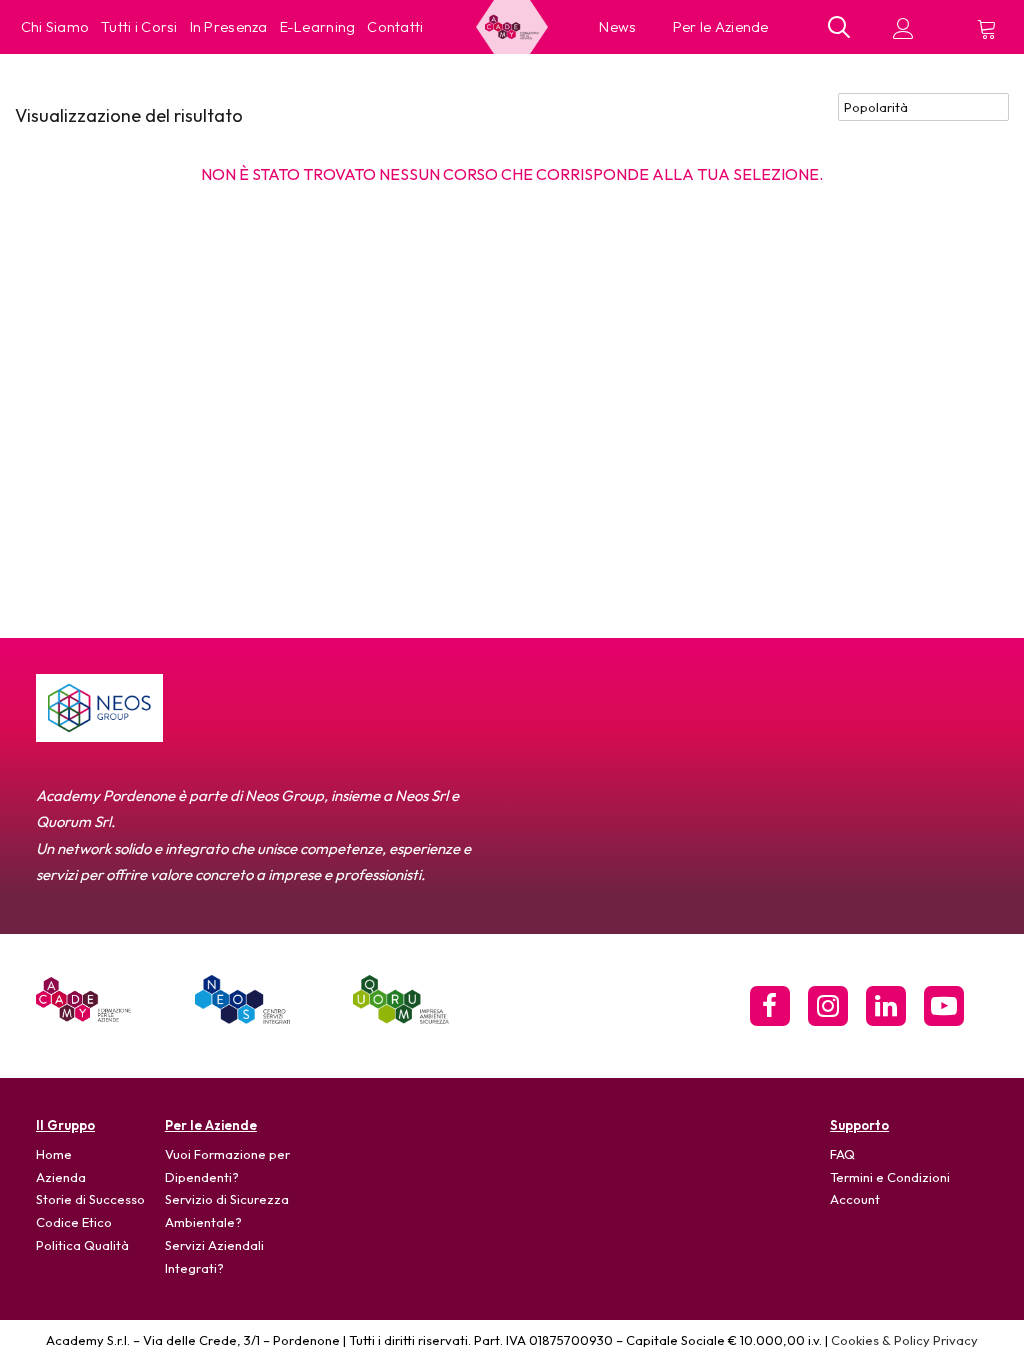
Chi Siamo (55, 27)
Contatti (395, 27)
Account (855, 1199)
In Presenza (229, 27)
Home (54, 1154)
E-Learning (318, 27)
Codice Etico (74, 1222)
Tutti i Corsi (139, 27)
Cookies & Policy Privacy (904, 1340)
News (618, 27)
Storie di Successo (90, 1199)
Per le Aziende (721, 27)
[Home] (83, 999)
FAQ (842, 1154)
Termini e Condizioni (890, 1177)
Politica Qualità (82, 1245)
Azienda (61, 1177)
